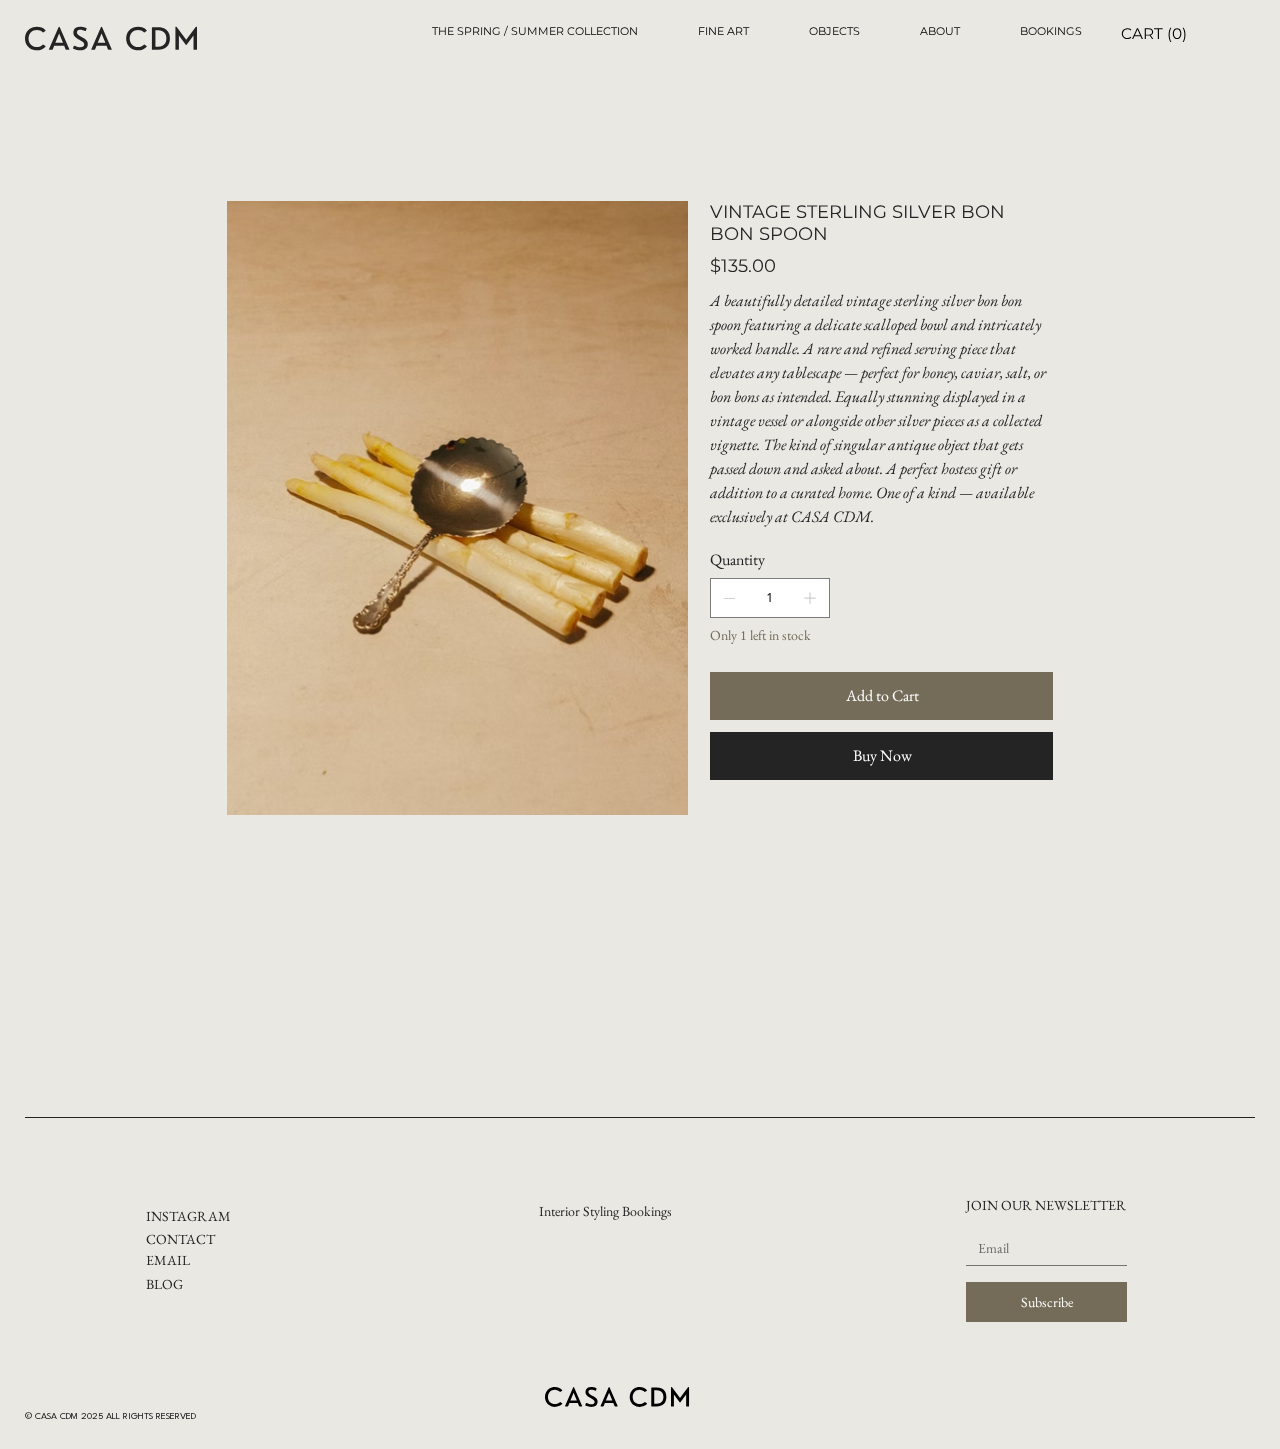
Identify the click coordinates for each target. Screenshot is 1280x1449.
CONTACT (180, 1239)
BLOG (164, 1284)
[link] (1156, 34)
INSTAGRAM (188, 1216)
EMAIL (168, 1260)
